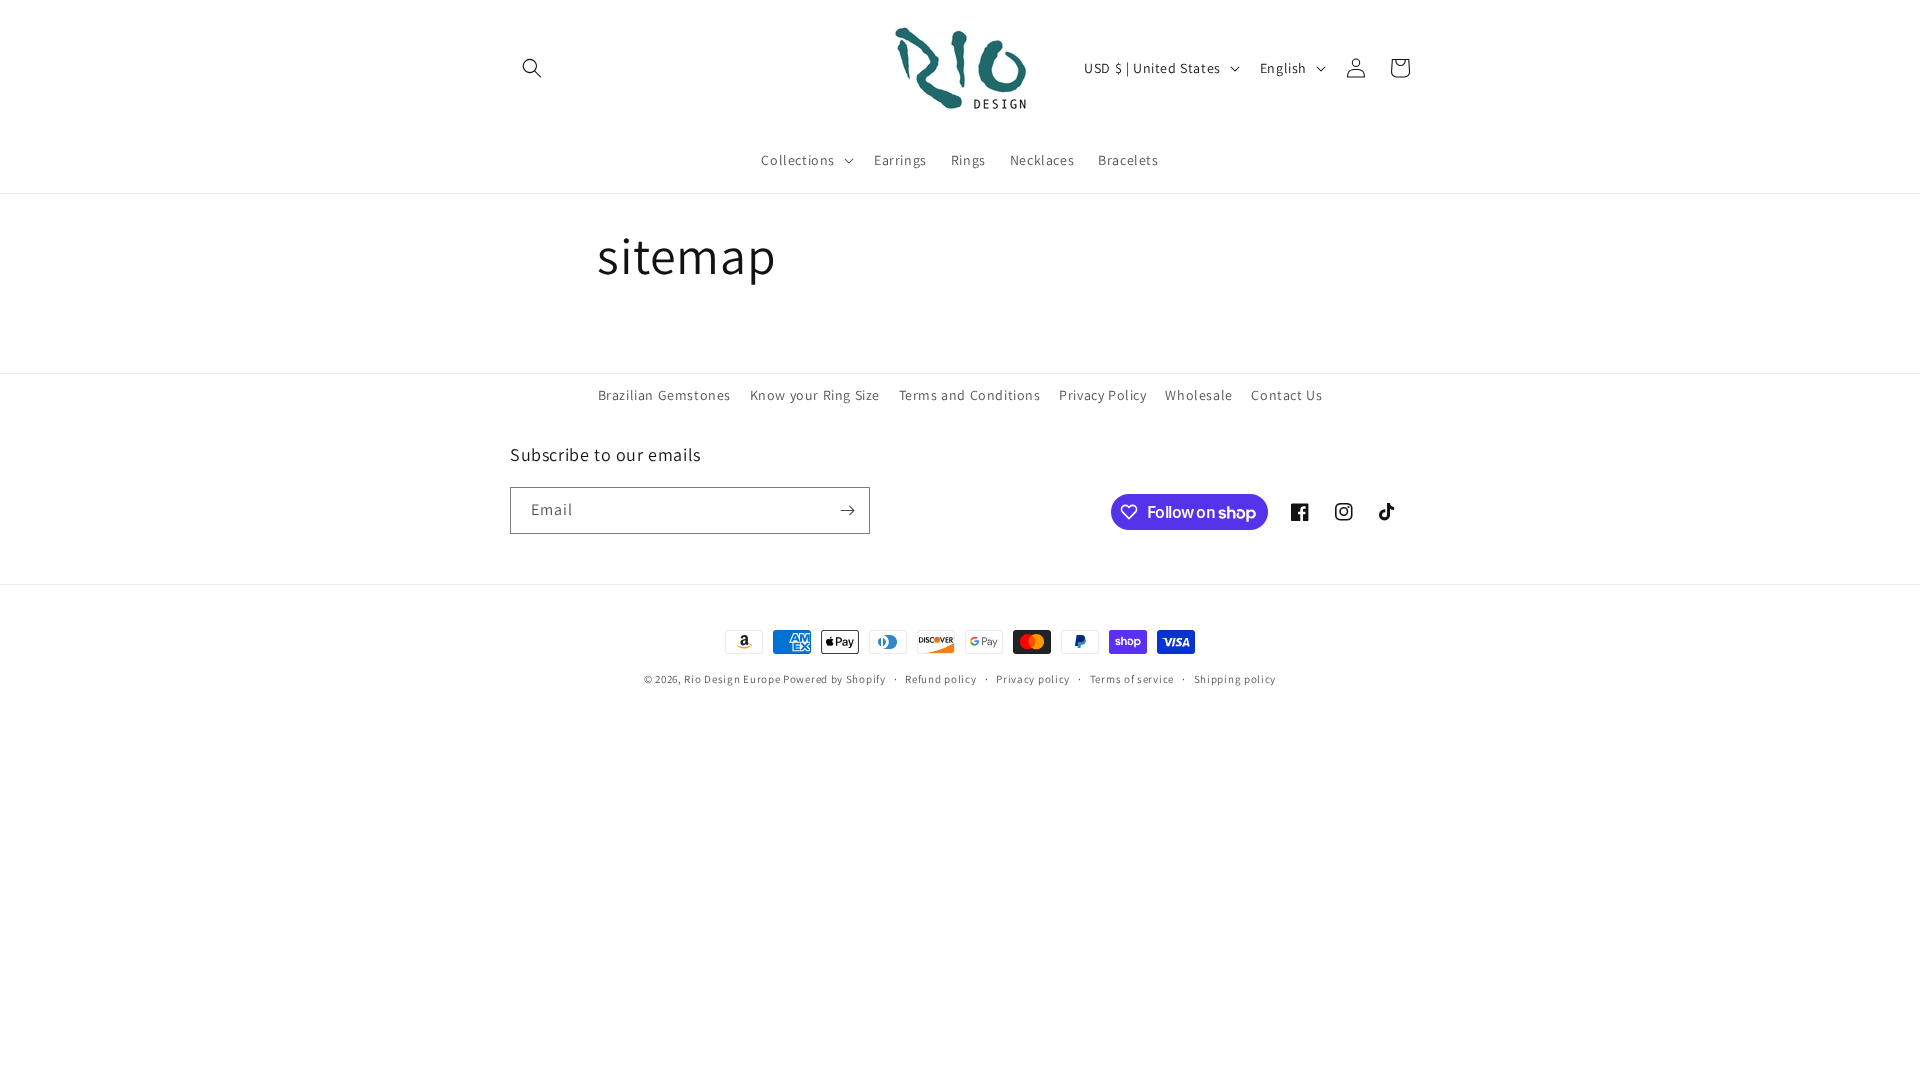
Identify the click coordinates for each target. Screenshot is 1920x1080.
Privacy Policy (1102, 395)
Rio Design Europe (732, 679)
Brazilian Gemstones (664, 395)
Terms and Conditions (970, 395)
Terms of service (1132, 679)
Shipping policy (1235, 679)
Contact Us (1286, 395)
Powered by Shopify (834, 679)
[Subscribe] (847, 510)
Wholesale (1198, 395)
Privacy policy (1033, 679)
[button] (532, 68)
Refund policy (940, 679)
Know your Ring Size (815, 395)
